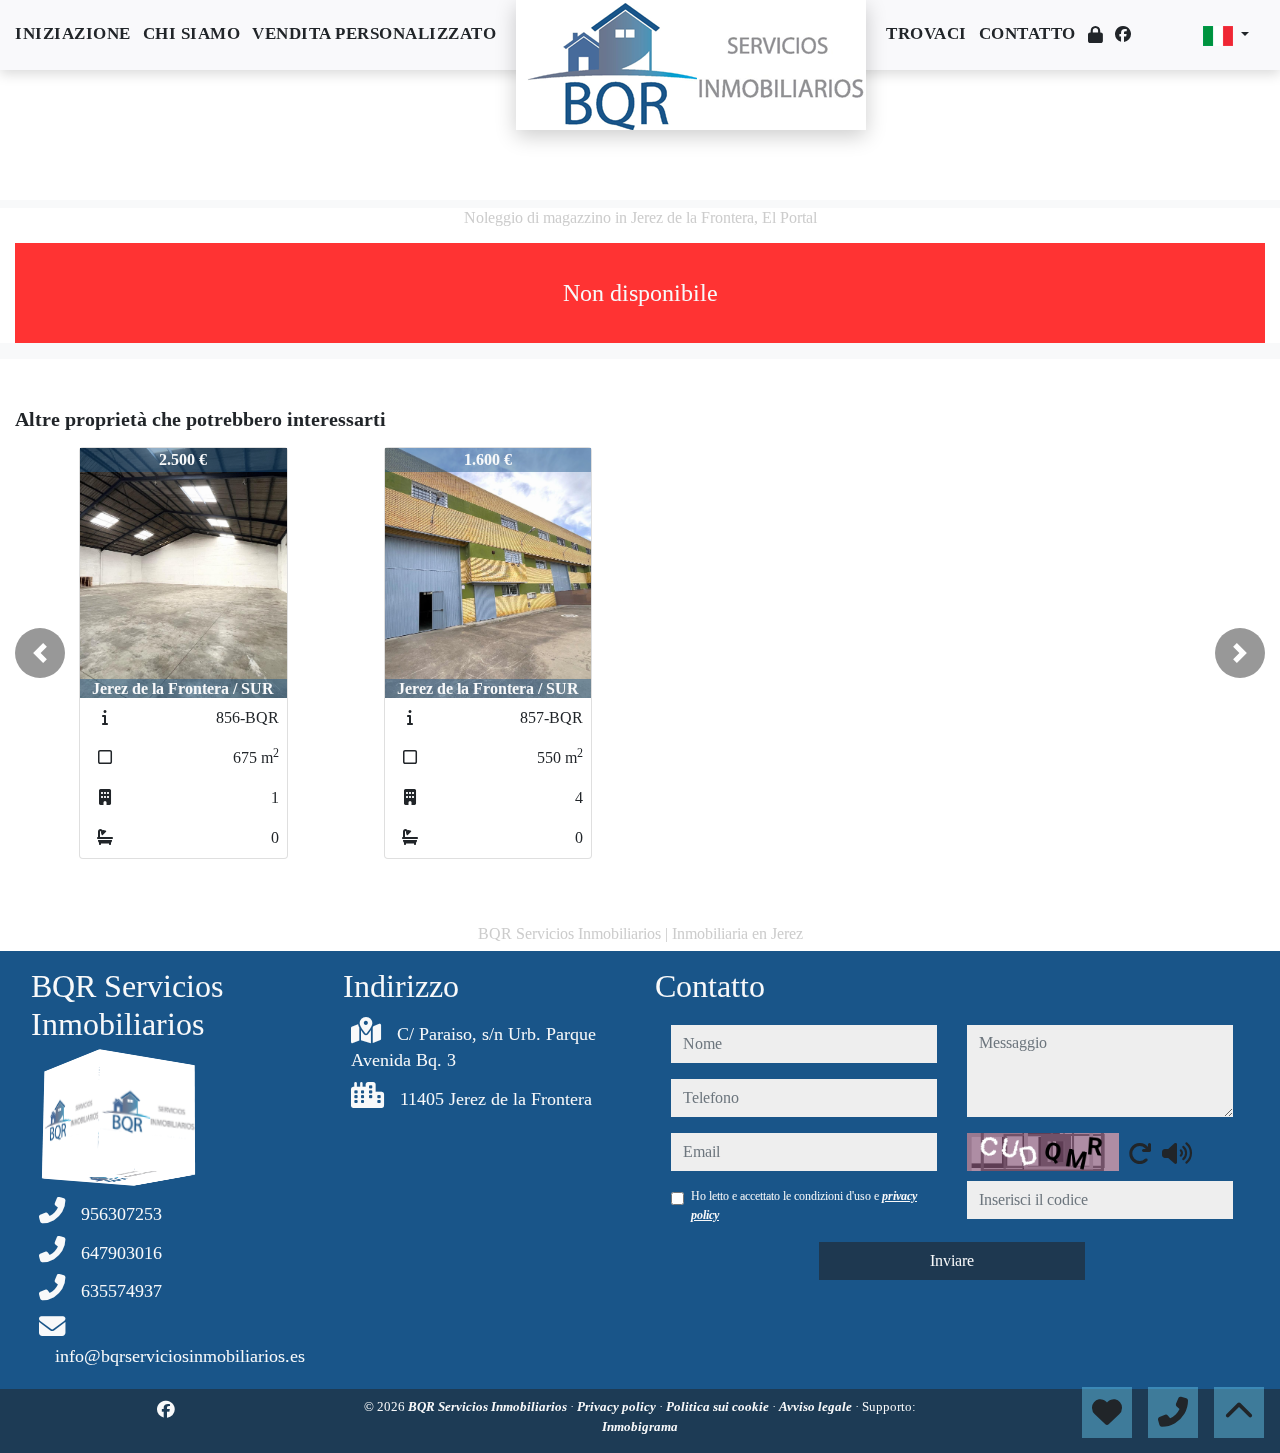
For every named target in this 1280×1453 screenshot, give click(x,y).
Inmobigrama (640, 1426)
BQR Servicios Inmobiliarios (489, 1406)
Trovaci (926, 33)
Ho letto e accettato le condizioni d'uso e (804, 1205)
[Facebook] (1123, 34)
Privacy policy (618, 1406)
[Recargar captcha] (1140, 1153)
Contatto (1027, 33)
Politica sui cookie (719, 1406)
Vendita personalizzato (374, 33)
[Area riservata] (1096, 35)
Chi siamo (192, 33)
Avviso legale (817, 1406)
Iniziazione (73, 33)
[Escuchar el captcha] (1177, 1153)
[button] (40, 653)
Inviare (952, 1260)
